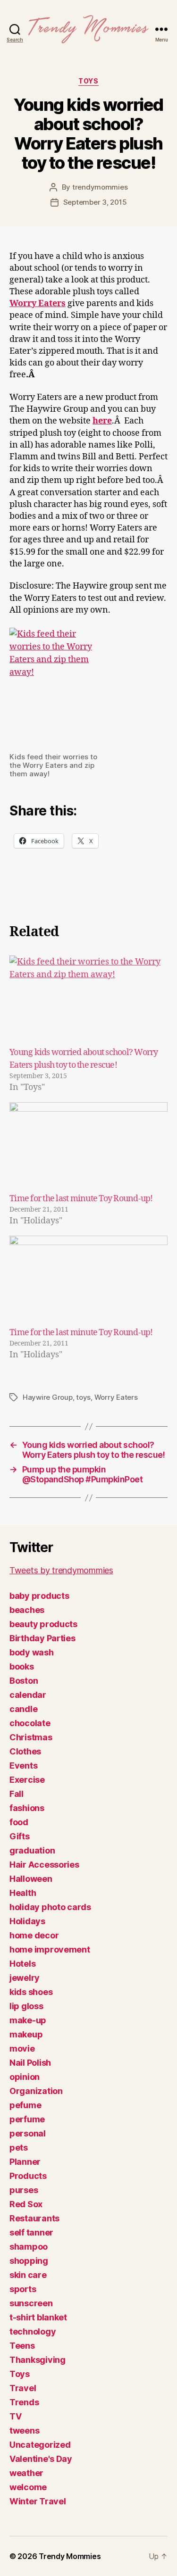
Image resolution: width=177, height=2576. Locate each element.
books (22, 1666)
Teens (22, 2346)
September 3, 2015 (95, 202)
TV (15, 2416)
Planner (25, 2162)
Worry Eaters (116, 1397)
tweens (24, 2431)
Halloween (31, 1879)
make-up (28, 2020)
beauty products (43, 1624)
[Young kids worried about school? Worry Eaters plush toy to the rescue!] (88, 1001)
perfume (27, 2119)
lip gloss (26, 2006)
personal (28, 2133)
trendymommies (100, 187)
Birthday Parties (42, 1638)
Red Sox (26, 2204)
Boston (24, 1681)
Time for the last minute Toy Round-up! (81, 1199)
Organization (36, 2091)
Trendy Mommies (70, 2556)
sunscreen (31, 2303)
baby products (39, 1596)
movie (22, 2048)
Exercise (27, 1780)
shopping (29, 2261)
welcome (28, 2487)
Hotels (22, 1964)
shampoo (29, 2247)
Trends (24, 2402)
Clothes (25, 1751)
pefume (25, 2105)
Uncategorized (40, 2445)
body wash (32, 1652)
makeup (26, 2034)
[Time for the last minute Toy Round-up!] (88, 1147)
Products (28, 2176)
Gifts (20, 1836)
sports (23, 2289)
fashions (27, 1808)
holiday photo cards (50, 1907)
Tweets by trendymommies (61, 1570)
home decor (34, 1935)
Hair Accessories (44, 1865)
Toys (88, 81)
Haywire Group (48, 1397)
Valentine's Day (41, 2459)
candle (23, 1709)
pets (19, 2148)
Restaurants (34, 2218)
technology (33, 2331)
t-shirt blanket (38, 2317)
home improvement (50, 1949)
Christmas (31, 1737)
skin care (28, 2275)
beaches (27, 1610)
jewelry (25, 1978)
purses (24, 2190)
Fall (17, 1794)
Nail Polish (30, 2063)
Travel (23, 2388)
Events (23, 1766)
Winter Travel (38, 2501)
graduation (32, 1850)
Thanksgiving (38, 2360)
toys (83, 1397)
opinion (25, 2077)
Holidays (27, 1921)
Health (23, 1893)
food (19, 1822)
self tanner (31, 2232)
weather (26, 2473)
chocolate (30, 1723)
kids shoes (31, 1992)
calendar (28, 1695)
